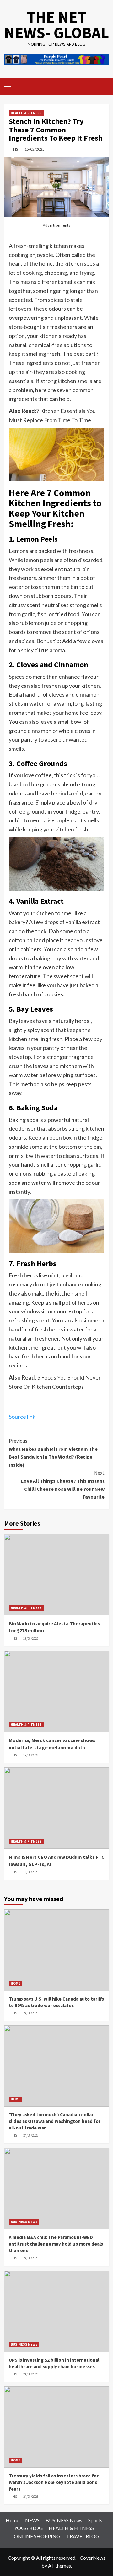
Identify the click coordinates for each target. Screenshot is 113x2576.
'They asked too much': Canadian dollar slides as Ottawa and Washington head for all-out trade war (55, 2121)
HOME (16, 1983)
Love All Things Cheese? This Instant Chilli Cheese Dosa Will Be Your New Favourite (63, 1485)
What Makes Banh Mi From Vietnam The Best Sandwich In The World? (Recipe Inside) (53, 1453)
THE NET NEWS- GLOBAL (56, 25)
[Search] (102, 86)
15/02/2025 (35, 149)
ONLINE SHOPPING (37, 2536)
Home (12, 2520)
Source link (22, 1417)
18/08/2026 (31, 1872)
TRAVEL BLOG (83, 2536)
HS (16, 149)
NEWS (32, 2520)
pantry (51, 1048)
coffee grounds (28, 811)
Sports (95, 2520)
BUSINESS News (24, 2222)
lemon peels (39, 560)
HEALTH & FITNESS (26, 113)
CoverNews (93, 2558)
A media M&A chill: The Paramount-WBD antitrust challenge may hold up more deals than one (56, 2244)
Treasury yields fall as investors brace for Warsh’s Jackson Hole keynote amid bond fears (54, 2482)
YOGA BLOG (28, 2528)
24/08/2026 (31, 2013)
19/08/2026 (31, 1638)
